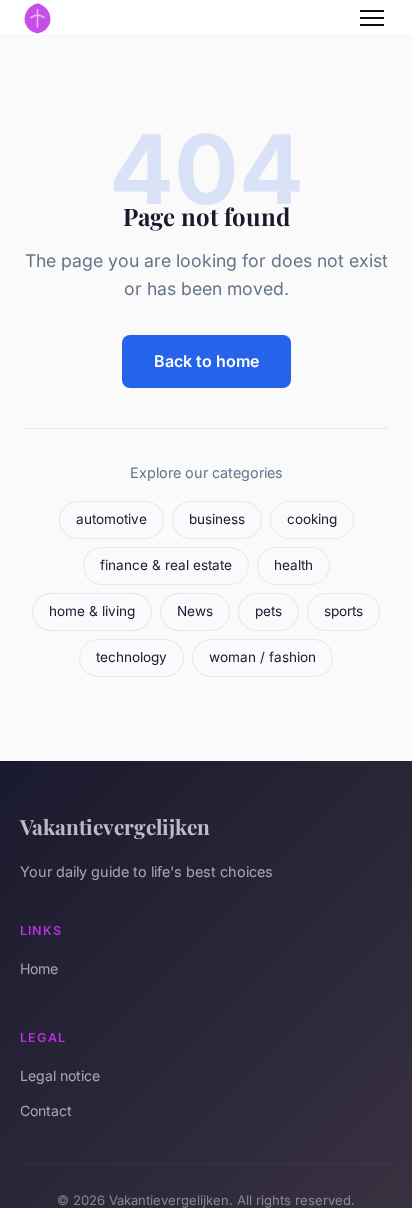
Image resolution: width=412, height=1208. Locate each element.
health (293, 565)
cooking (312, 519)
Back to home (206, 361)
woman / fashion (262, 657)
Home (39, 968)
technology (131, 657)
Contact (46, 1110)
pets (268, 611)
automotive (111, 519)
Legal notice (60, 1075)
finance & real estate (166, 565)
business (217, 519)
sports (343, 611)
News (195, 611)
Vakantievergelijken (115, 826)
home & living (92, 611)
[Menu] (372, 18)
